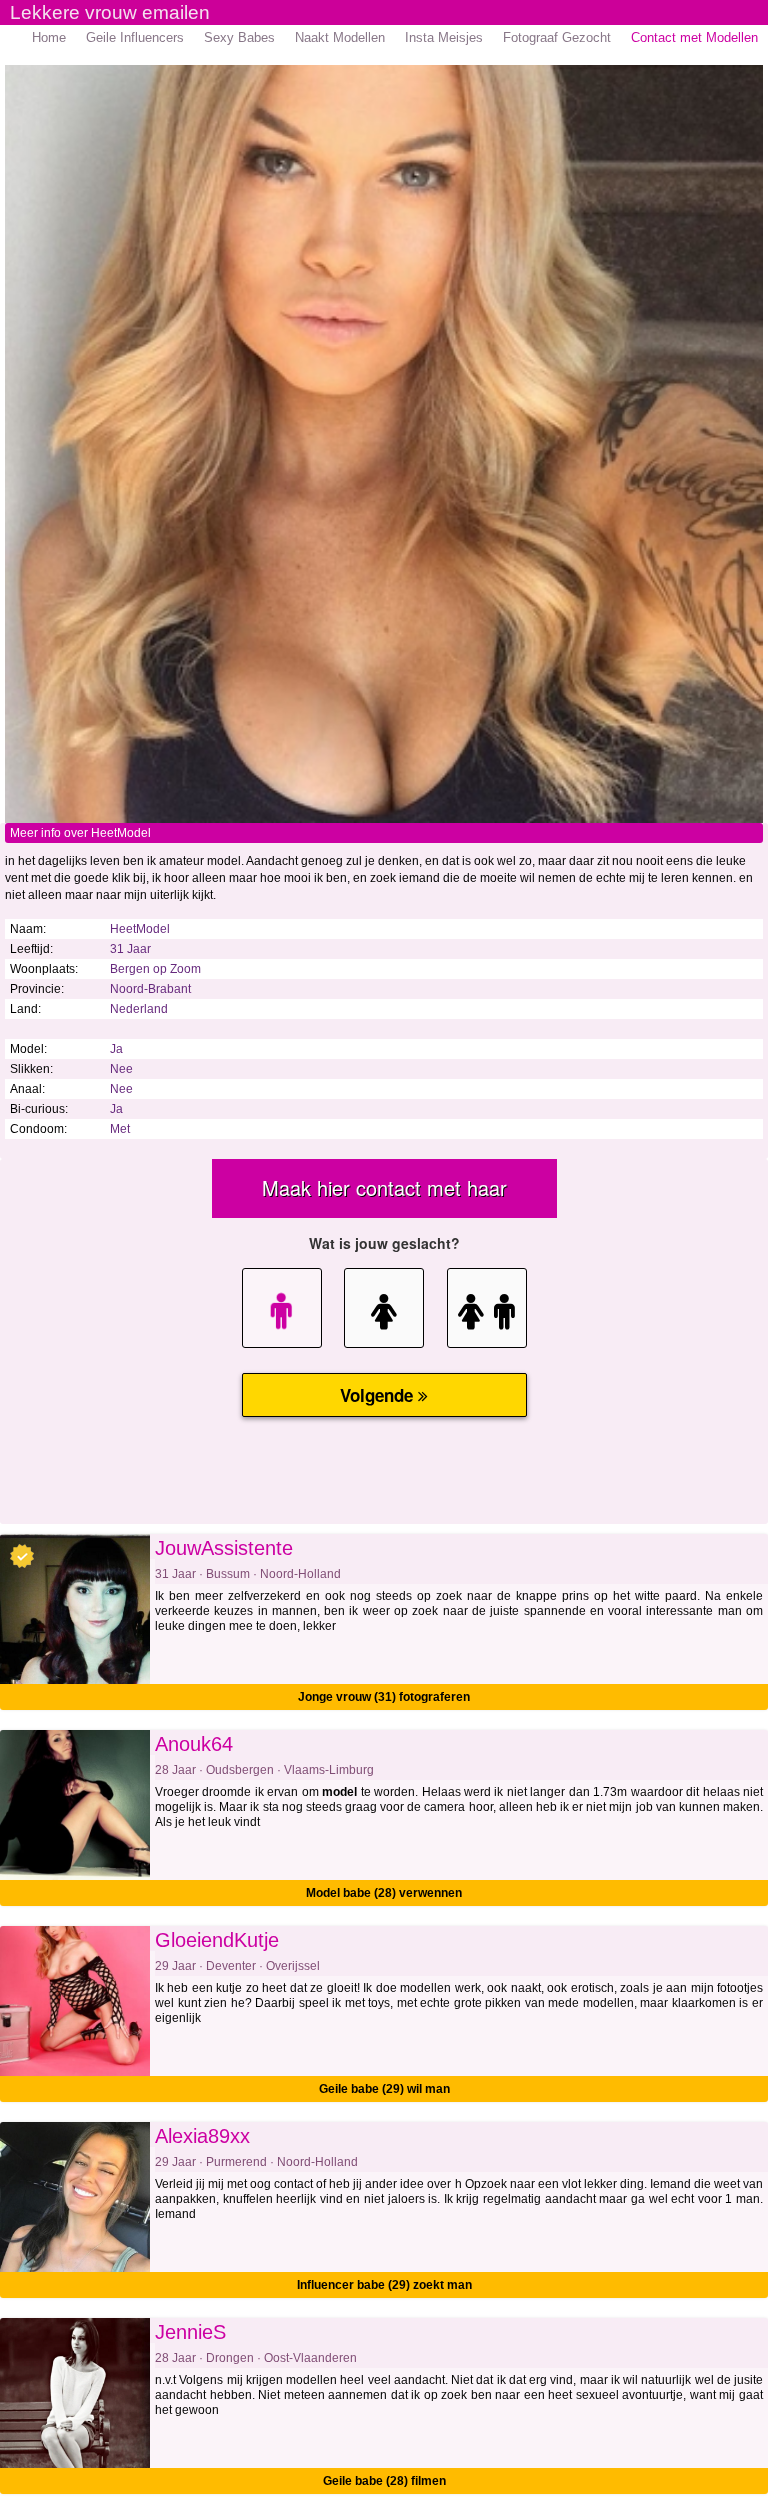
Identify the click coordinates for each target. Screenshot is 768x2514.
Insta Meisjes (444, 37)
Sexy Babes (239, 37)
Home (49, 37)
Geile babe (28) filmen (384, 2481)
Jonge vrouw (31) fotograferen (384, 1697)
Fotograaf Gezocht (557, 37)
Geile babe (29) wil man (384, 2089)
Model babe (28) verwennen (384, 1893)
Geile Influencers (135, 37)
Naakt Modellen (340, 37)
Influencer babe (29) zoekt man (384, 2285)
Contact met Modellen (694, 37)
